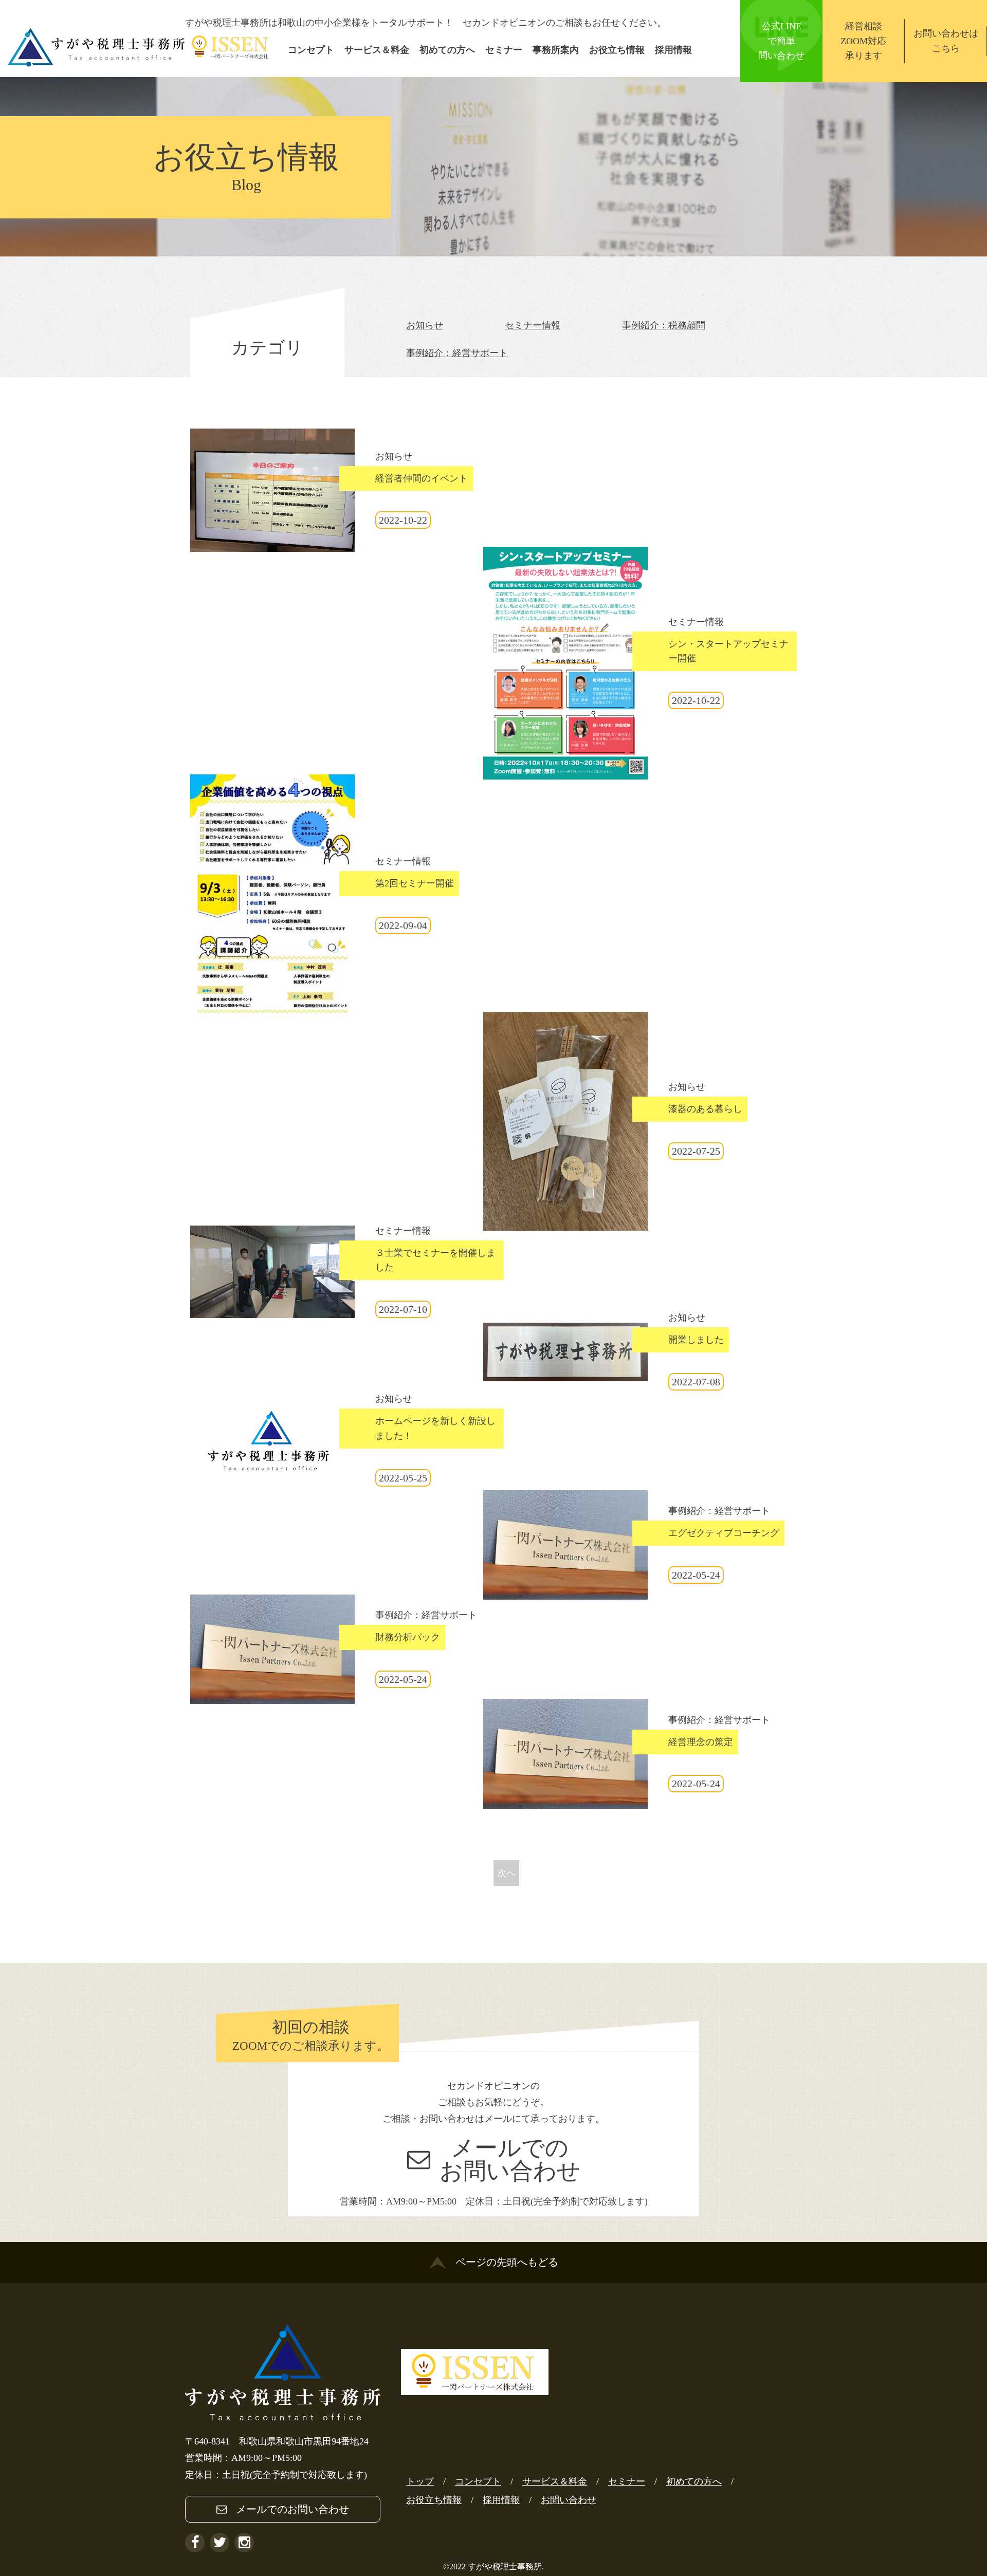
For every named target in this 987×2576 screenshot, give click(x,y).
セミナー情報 (533, 325)
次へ (506, 1873)
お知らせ (425, 325)
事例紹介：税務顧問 (664, 325)
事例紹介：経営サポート (457, 353)
